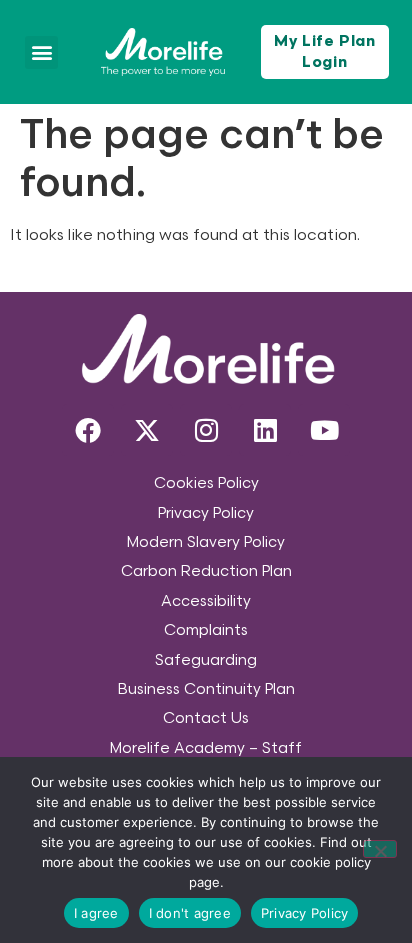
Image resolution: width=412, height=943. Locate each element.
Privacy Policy (206, 513)
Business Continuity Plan (206, 689)
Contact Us (206, 718)
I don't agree (190, 913)
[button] (41, 52)
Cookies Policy (206, 483)
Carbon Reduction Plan (206, 571)
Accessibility (206, 601)
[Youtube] (324, 430)
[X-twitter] (147, 430)
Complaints (206, 630)
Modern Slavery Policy (206, 542)
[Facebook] (88, 430)
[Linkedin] (265, 430)
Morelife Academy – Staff (206, 748)
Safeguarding (206, 660)
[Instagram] (206, 430)
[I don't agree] (380, 849)
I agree (96, 913)
